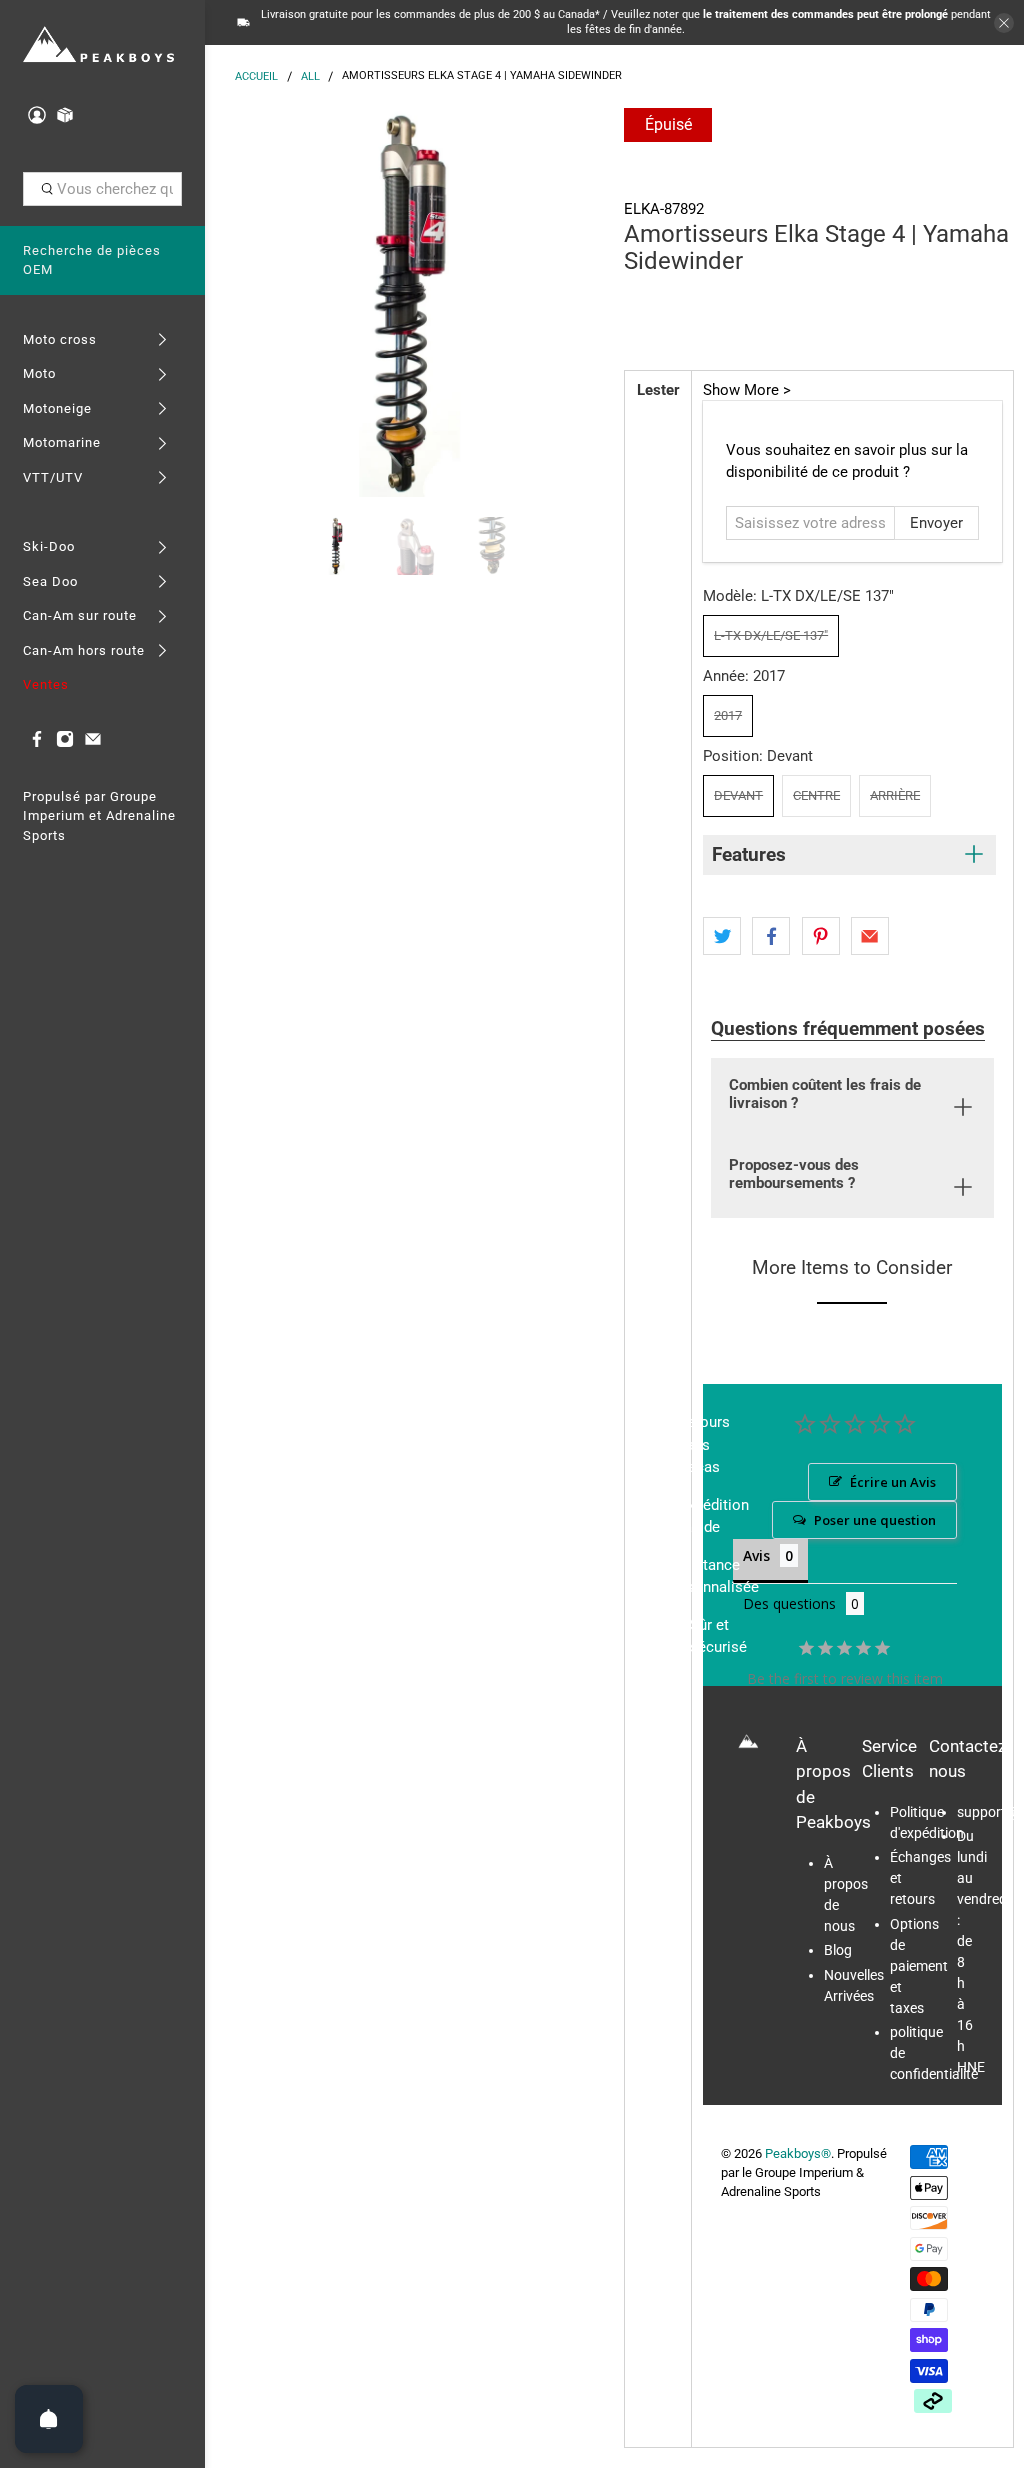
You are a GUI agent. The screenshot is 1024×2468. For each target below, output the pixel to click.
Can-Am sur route (80, 615)
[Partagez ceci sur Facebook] (771, 936)
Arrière (895, 795)
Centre (816, 795)
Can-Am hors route (84, 650)
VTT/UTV (53, 477)
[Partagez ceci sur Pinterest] (821, 936)
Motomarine (62, 442)
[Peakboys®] (99, 45)
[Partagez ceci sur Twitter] (722, 936)
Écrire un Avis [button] (893, 1482)
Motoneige (57, 408)
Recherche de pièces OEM (92, 260)
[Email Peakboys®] (93, 743)
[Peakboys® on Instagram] (65, 743)
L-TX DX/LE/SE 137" (771, 635)
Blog (838, 1950)
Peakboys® (798, 2153)
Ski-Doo (49, 546)
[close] (1004, 23)
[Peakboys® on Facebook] (37, 743)
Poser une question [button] (875, 1520)
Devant (738, 795)
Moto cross (60, 339)
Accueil (256, 76)
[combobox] (103, 189)
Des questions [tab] (789, 1603)
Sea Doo (50, 581)
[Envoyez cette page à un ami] (870, 936)
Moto (39, 373)
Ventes (46, 684)
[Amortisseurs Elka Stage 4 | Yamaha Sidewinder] (410, 303)
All (310, 76)
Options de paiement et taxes (919, 1966)
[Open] (49, 2419)
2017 (728, 715)
